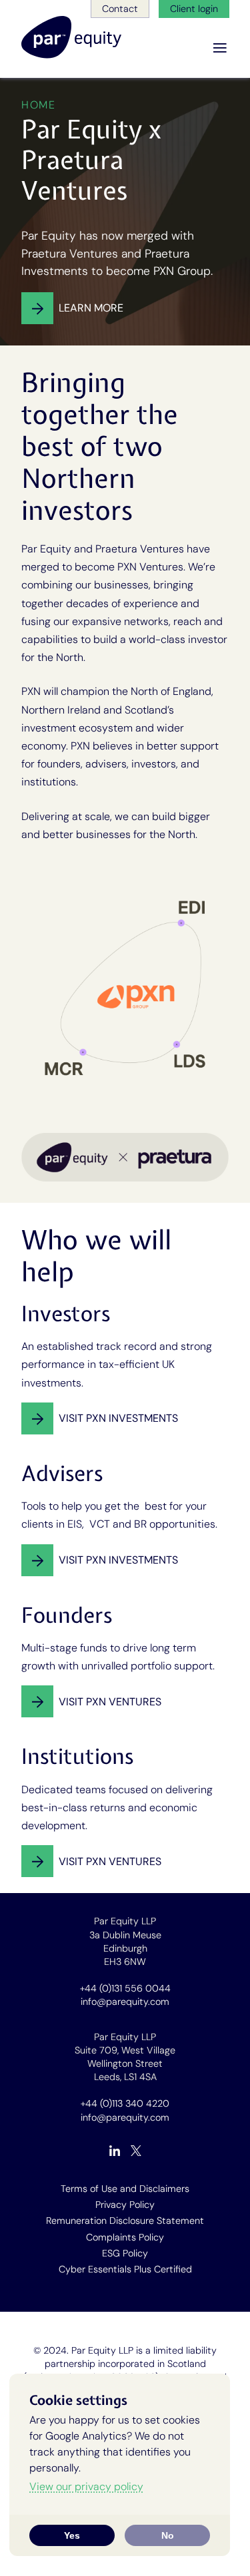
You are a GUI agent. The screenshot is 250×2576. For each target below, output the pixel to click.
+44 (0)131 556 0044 (125, 1988)
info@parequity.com (125, 2002)
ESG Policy (125, 2253)
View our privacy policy (86, 2486)
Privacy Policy (125, 2205)
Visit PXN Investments (118, 1418)
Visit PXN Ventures (110, 1702)
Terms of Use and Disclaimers (125, 2189)
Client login (194, 9)
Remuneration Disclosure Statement (125, 2221)
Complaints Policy (125, 2237)
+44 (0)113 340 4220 (125, 2103)
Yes (72, 2535)
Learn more (91, 308)
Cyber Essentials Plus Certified (125, 2269)
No (168, 2535)
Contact (120, 9)
